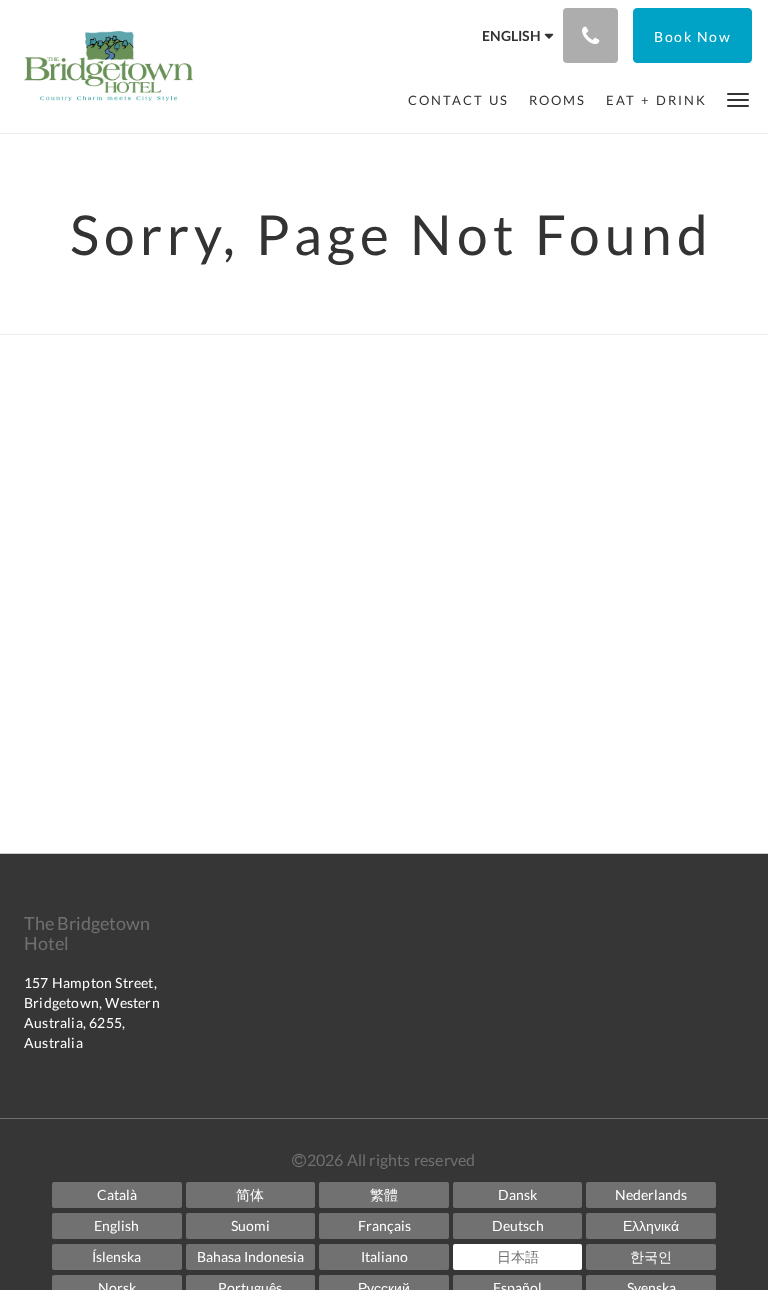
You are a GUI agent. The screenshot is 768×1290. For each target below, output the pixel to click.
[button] (738, 98)
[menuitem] (458, 100)
